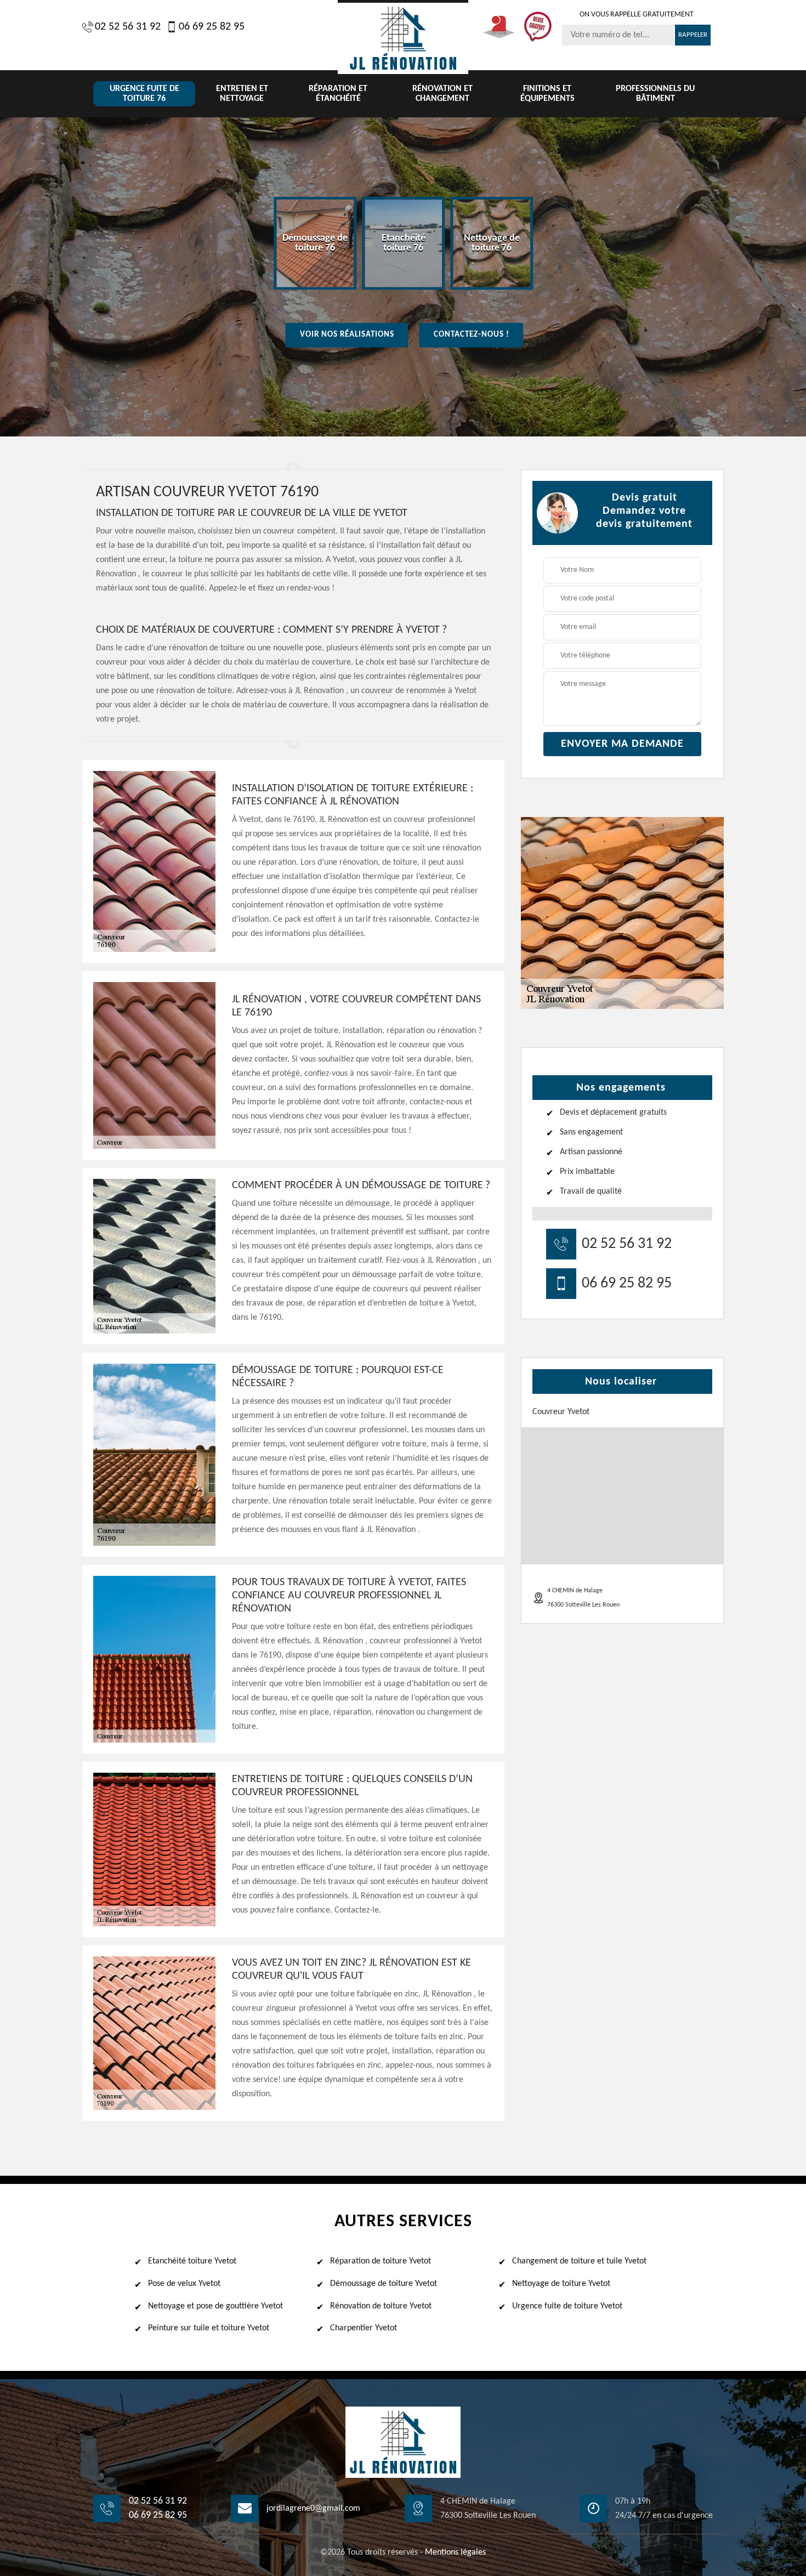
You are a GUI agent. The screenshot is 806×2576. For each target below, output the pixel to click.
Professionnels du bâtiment (655, 94)
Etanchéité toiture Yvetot (192, 2261)
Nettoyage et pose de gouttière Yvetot (215, 2306)
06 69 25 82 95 (212, 27)
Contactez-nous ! (472, 335)
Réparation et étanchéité (338, 94)
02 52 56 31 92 (128, 27)
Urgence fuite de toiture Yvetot (567, 2306)
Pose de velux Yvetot (184, 2284)
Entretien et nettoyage (242, 94)
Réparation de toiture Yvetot (381, 2261)
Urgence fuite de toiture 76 (144, 94)
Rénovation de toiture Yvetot (381, 2306)
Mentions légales (455, 2552)
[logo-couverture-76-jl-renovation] (403, 37)
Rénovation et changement (442, 94)
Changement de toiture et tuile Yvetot (579, 2261)
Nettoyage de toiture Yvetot (561, 2284)
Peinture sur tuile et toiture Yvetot (209, 2328)
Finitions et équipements (547, 94)
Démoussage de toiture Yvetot (384, 2284)
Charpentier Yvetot (364, 2328)
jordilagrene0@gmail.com (313, 2509)
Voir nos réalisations (347, 335)
